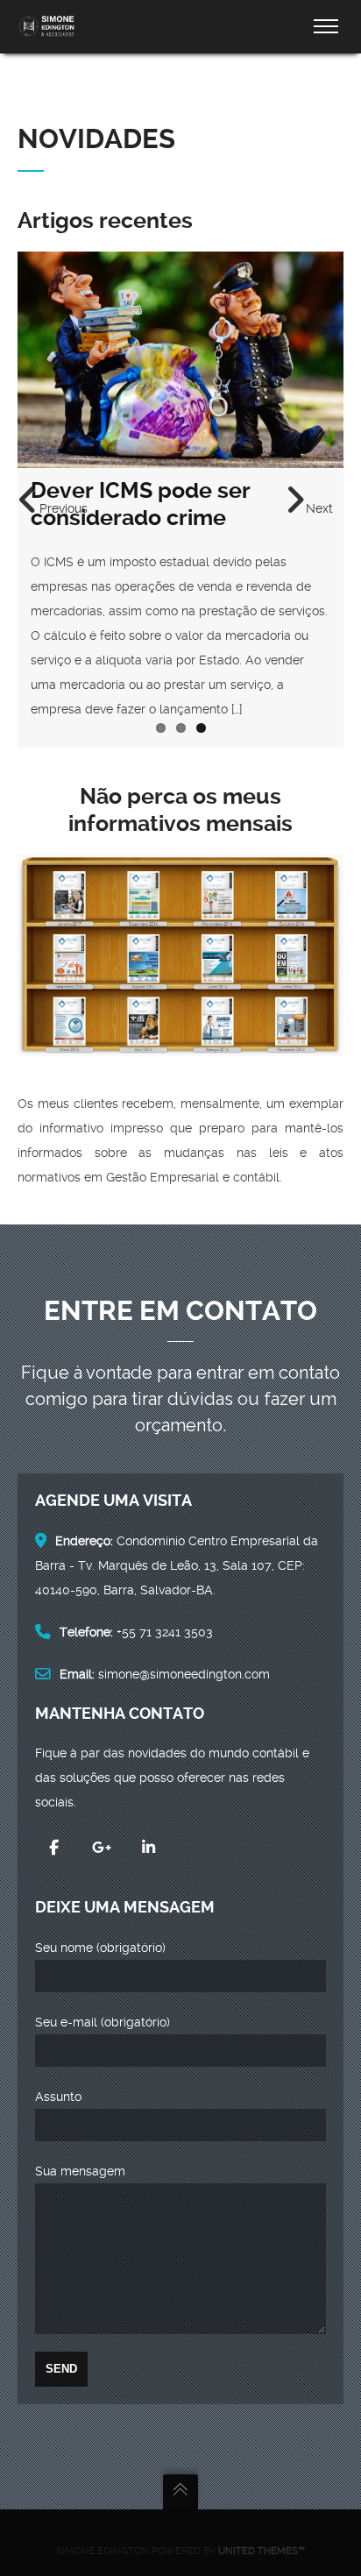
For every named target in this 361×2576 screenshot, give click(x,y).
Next (319, 508)
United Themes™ (262, 2551)
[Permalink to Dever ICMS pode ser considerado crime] (180, 360)
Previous (64, 508)
